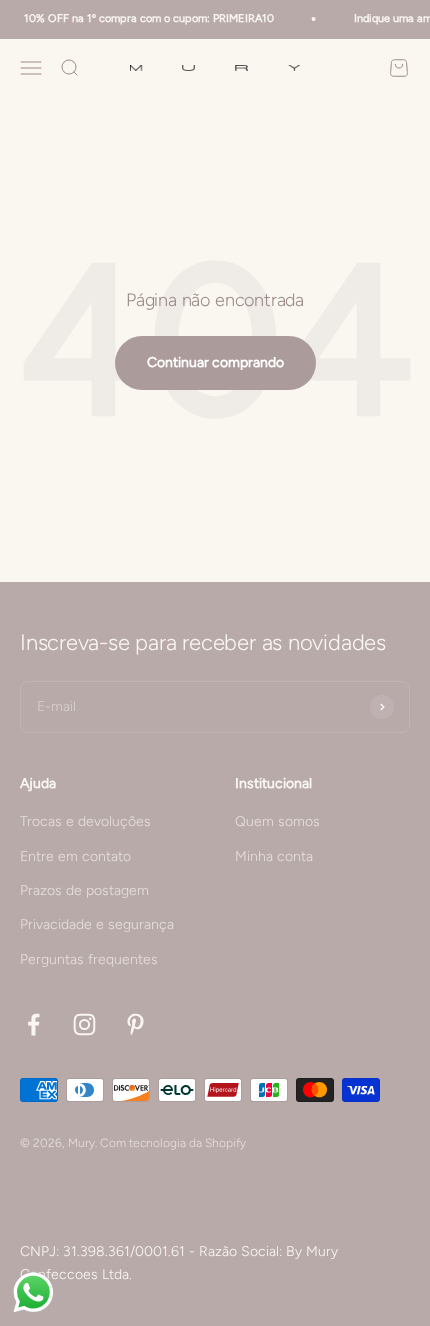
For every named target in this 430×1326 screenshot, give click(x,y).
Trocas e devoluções (85, 821)
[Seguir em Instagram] (84, 1024)
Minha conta (274, 856)
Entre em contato (75, 856)
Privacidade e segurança (97, 924)
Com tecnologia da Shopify (173, 1143)
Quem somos (277, 821)
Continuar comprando (215, 362)
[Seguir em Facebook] (33, 1024)
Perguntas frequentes (89, 959)
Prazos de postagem (84, 890)
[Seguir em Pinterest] (135, 1024)
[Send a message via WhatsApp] (33, 1292)
